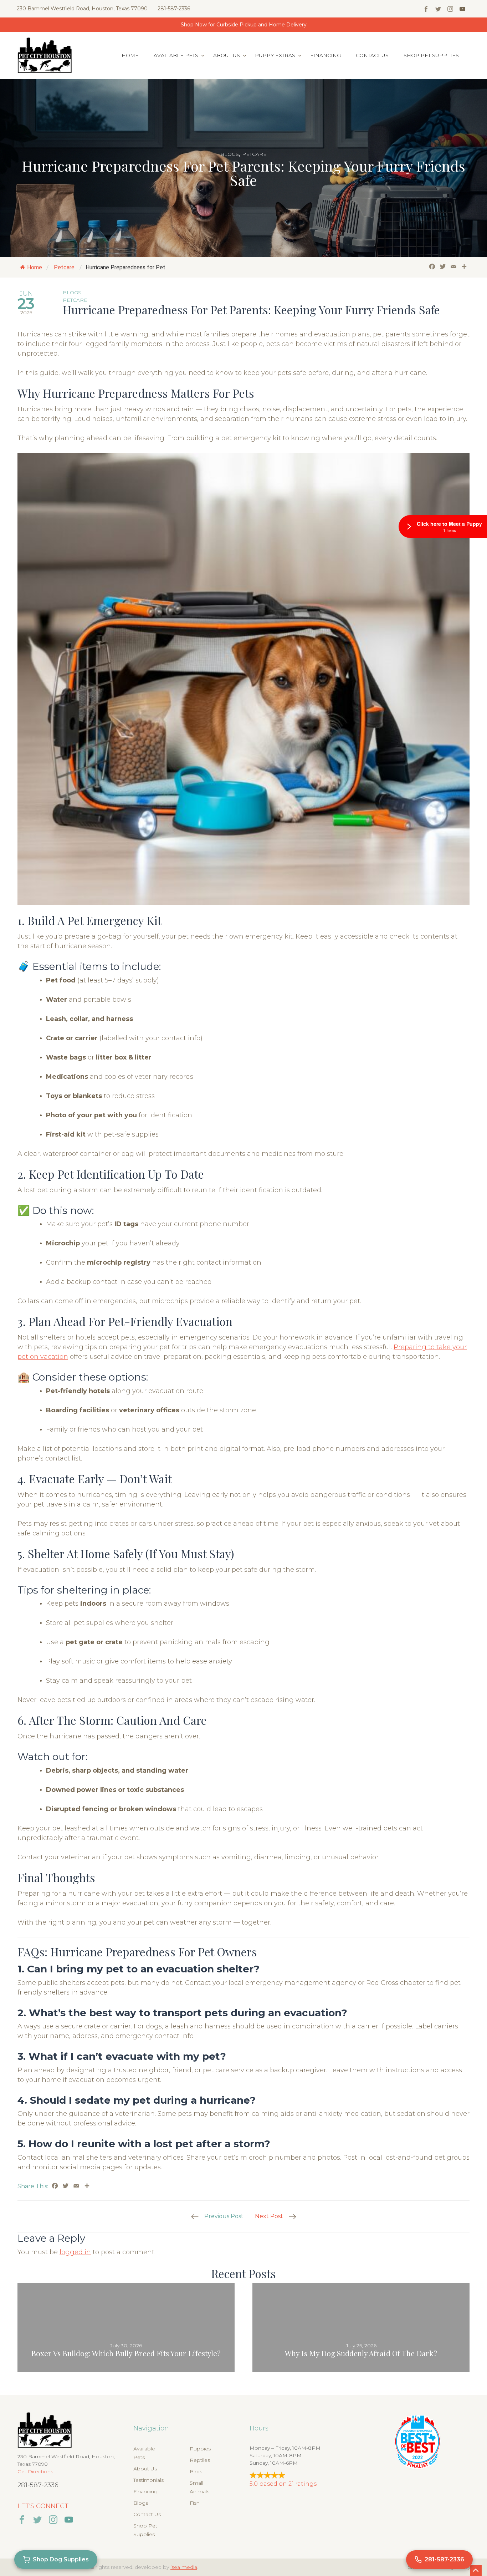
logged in (75, 2252)
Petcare (254, 154)
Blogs (230, 154)
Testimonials (148, 2480)
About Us (227, 55)
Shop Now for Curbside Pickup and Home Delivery (244, 25)
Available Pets (176, 55)
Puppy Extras (275, 55)
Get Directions (35, 2471)
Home (130, 55)
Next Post (269, 2216)
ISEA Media (184, 2567)
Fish (195, 2503)
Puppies (200, 2449)
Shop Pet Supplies (431, 55)
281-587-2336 (174, 9)
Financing (325, 55)
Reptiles (200, 2460)
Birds (196, 2471)
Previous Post (224, 2216)
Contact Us (372, 55)
